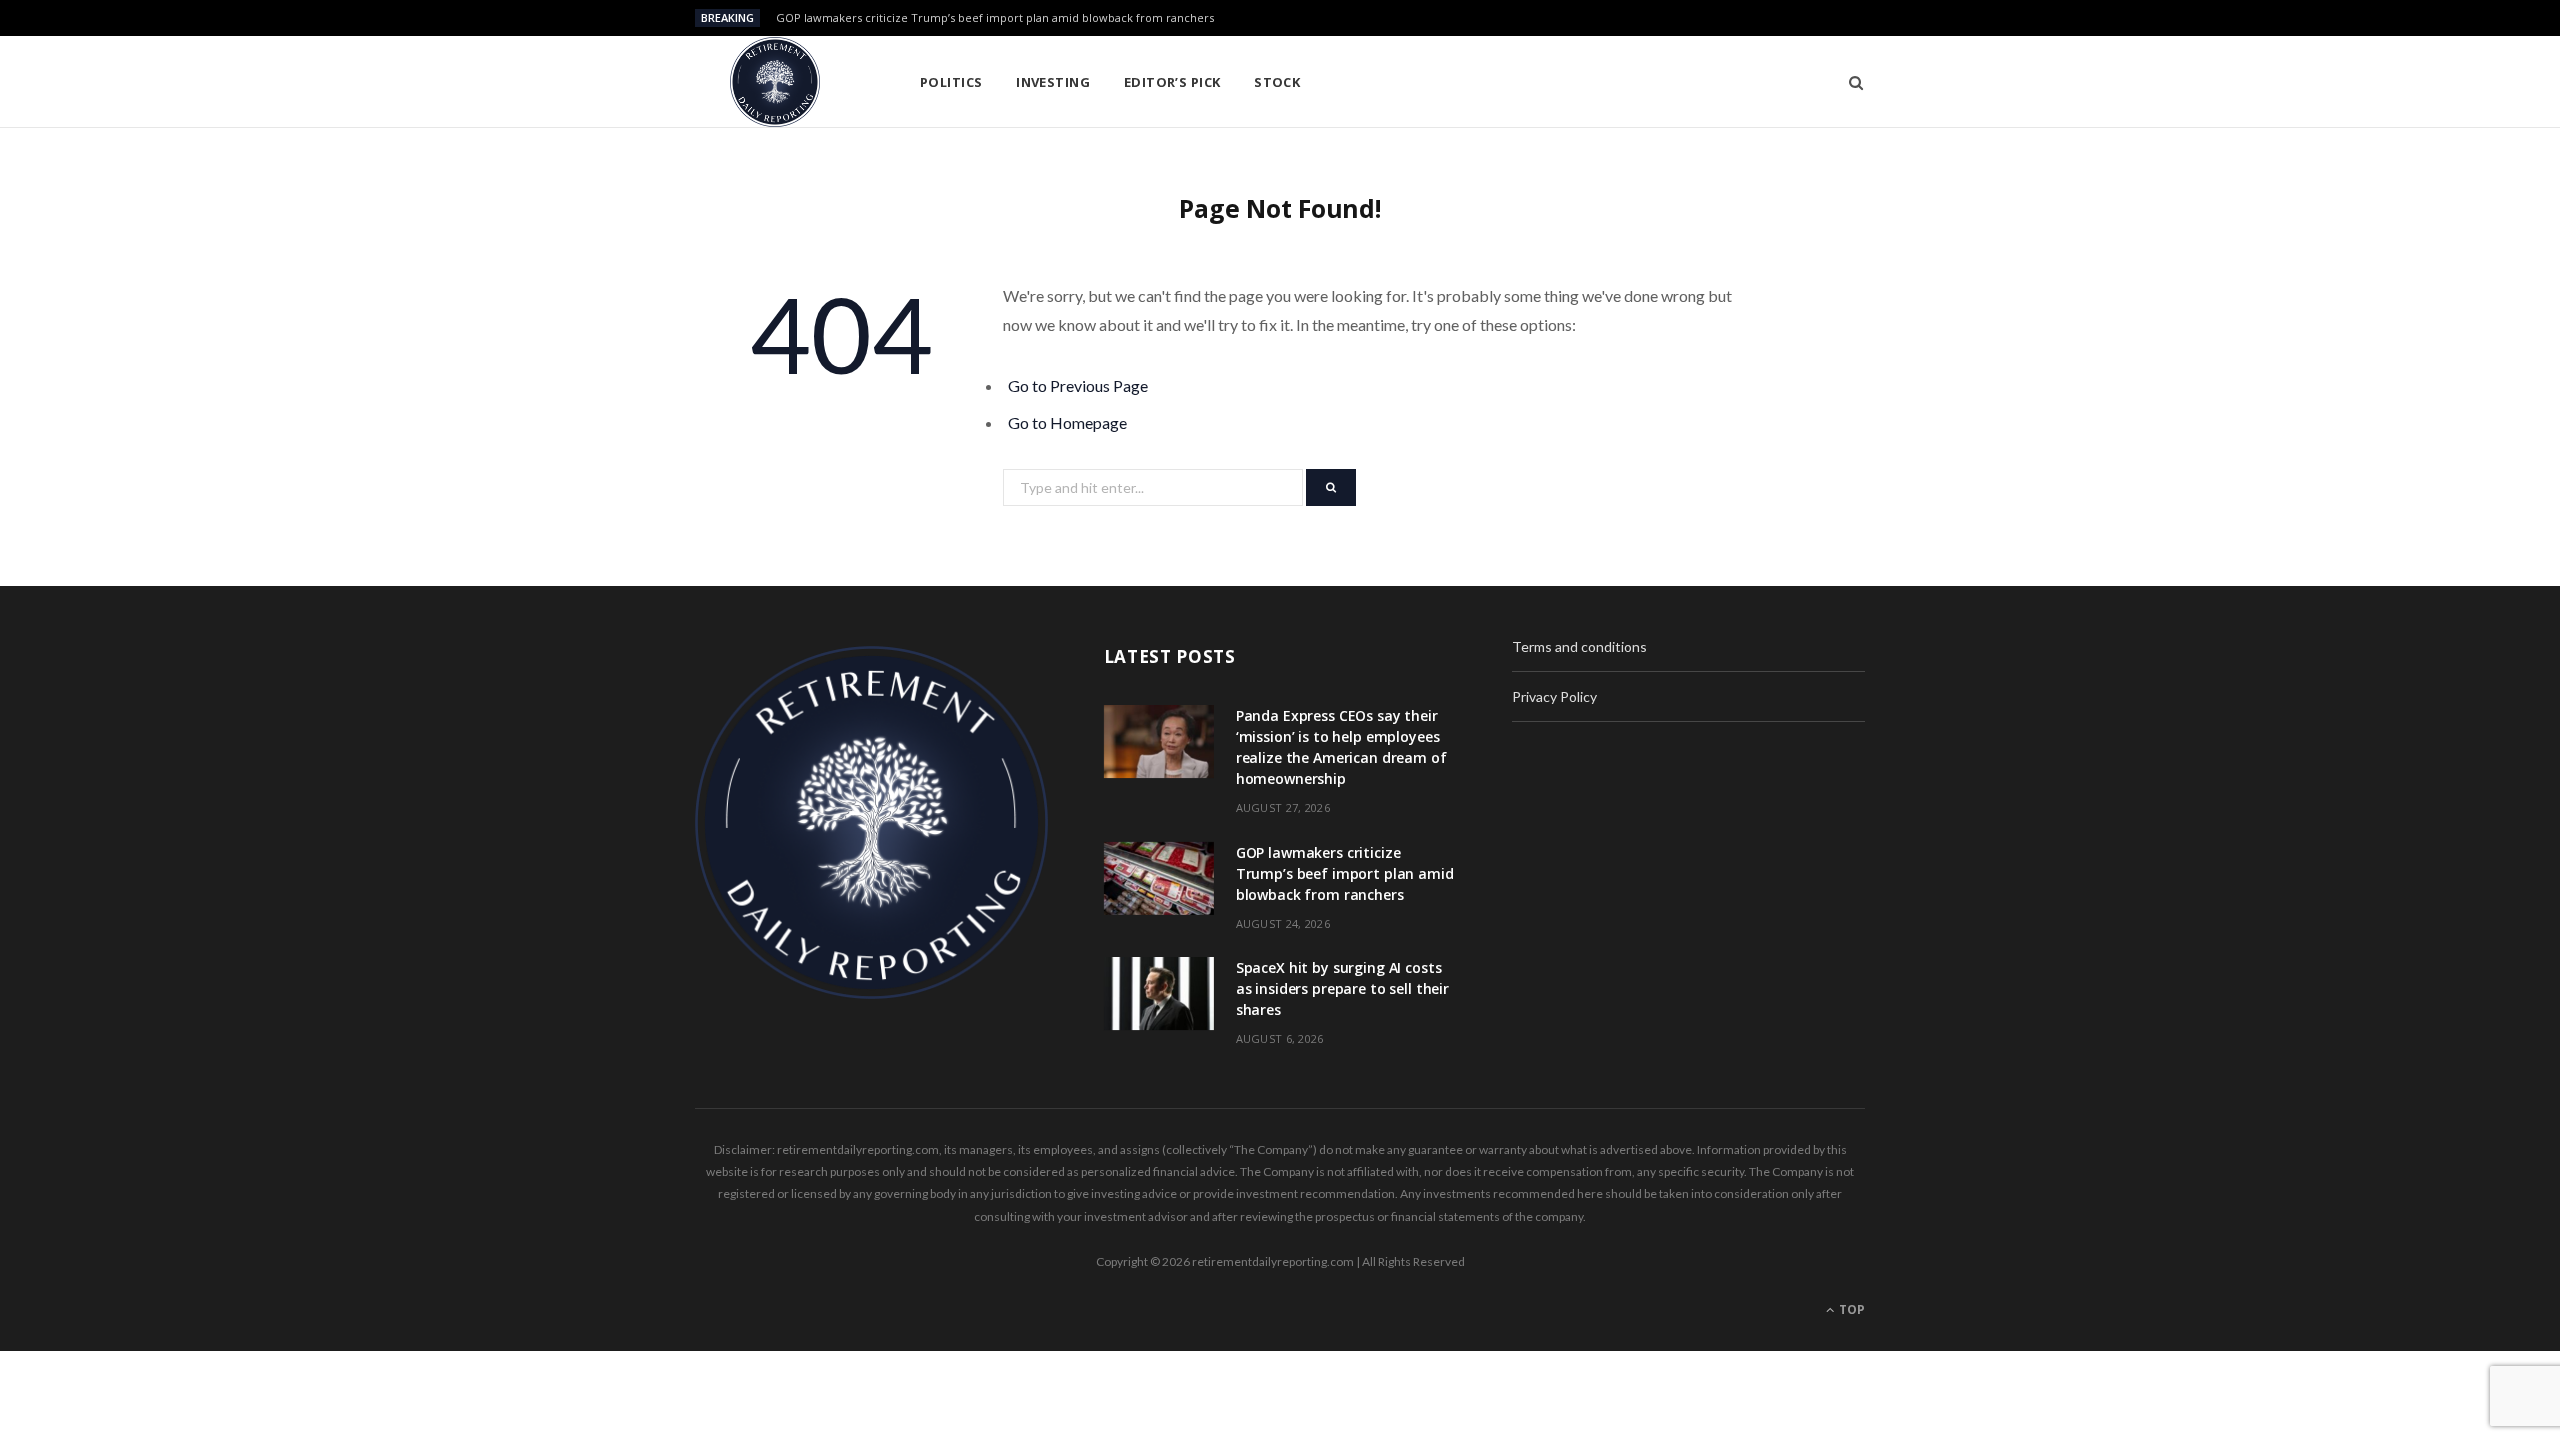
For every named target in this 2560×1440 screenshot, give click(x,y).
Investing (1053, 82)
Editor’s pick (1172, 82)
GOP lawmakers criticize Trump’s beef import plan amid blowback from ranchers (995, 18)
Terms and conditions (1579, 646)
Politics (951, 82)
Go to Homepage (1067, 422)
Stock (1277, 82)
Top (1850, 1309)
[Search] (1849, 82)
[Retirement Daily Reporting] (775, 82)
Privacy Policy (1554, 696)
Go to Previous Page (1078, 385)
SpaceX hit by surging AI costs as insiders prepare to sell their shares (1342, 988)
